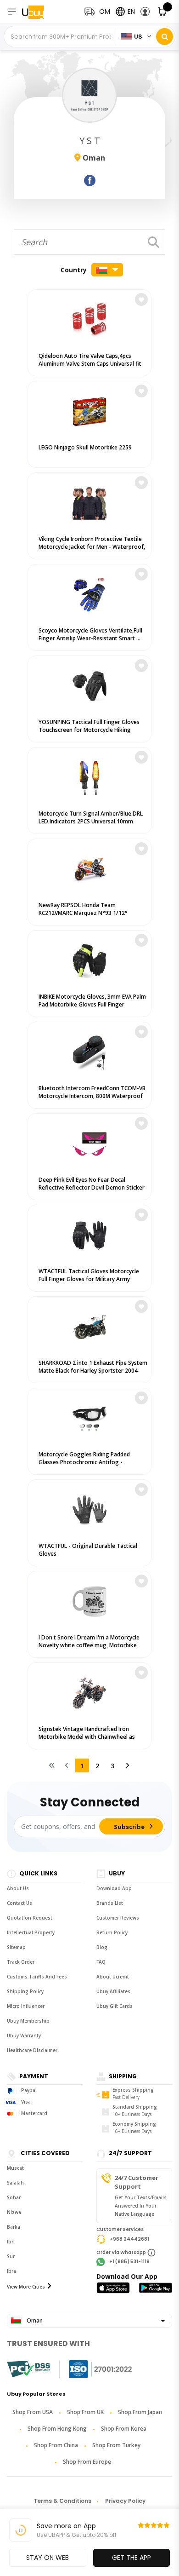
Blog (102, 1947)
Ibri (11, 2242)
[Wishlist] (141, 299)
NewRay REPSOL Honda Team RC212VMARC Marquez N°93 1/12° (83, 909)
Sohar (14, 2197)
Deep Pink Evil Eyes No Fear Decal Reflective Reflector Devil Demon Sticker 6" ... (92, 1187)
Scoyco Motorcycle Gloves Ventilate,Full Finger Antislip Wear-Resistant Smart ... (90, 634)
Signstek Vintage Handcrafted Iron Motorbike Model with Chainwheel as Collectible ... (87, 1737)
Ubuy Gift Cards (115, 2006)
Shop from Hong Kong (57, 2429)
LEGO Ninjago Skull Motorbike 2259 (85, 447)
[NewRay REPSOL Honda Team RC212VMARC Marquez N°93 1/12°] (89, 867)
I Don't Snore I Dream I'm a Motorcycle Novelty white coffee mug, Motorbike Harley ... (89, 1645)
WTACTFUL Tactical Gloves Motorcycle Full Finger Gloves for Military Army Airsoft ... (89, 1279)
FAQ (101, 1962)
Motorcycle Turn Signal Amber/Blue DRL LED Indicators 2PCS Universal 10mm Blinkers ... (91, 821)
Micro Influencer (26, 2006)
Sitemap (16, 1947)
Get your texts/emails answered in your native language (141, 2206)
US (138, 37)
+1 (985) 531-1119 (129, 2262)
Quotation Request (30, 1918)
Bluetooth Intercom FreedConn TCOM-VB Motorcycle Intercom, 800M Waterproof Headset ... (92, 1096)
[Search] (165, 37)
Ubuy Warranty (24, 2035)
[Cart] (163, 12)
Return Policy (112, 1932)
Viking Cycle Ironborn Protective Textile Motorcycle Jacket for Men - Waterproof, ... (92, 547)
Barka (14, 2227)
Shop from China (56, 2445)
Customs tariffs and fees (37, 1977)
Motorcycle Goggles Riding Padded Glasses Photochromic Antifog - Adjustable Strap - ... (84, 1462)
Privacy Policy (125, 2501)
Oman (34, 2320)
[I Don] (89, 1599)
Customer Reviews (118, 1918)
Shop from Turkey (116, 2445)
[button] (145, 12)
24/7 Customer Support (137, 2182)
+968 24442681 (129, 2239)
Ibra (11, 2271)
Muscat (15, 2168)
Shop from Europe (87, 2462)
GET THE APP (131, 2558)
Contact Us (20, 1903)
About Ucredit (113, 1977)
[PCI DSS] (28, 2369)
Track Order (21, 1962)
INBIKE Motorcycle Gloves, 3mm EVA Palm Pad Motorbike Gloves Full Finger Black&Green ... (92, 1004)
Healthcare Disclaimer (32, 2050)
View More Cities (26, 2287)
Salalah (15, 2183)
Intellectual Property (31, 1932)
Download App (114, 1888)
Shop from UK (85, 2412)
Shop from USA (33, 2412)
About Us (18, 1888)
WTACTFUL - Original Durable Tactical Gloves (88, 1550)
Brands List (110, 1903)
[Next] (128, 1765)
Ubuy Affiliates (113, 1991)
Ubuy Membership (28, 2021)
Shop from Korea (124, 2429)
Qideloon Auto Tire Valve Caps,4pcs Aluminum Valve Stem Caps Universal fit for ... (90, 364)
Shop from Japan (140, 2412)
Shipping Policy (25, 1991)
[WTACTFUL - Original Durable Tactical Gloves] (89, 1508)
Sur (11, 2256)
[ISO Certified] (91, 2369)
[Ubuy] (40, 12)
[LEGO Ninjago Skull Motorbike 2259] (89, 409)
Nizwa (14, 2212)
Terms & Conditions (62, 2501)
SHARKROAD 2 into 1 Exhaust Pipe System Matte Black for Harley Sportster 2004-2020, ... (93, 1371)
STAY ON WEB (48, 2558)
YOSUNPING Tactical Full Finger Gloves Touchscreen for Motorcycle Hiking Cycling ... (89, 730)
